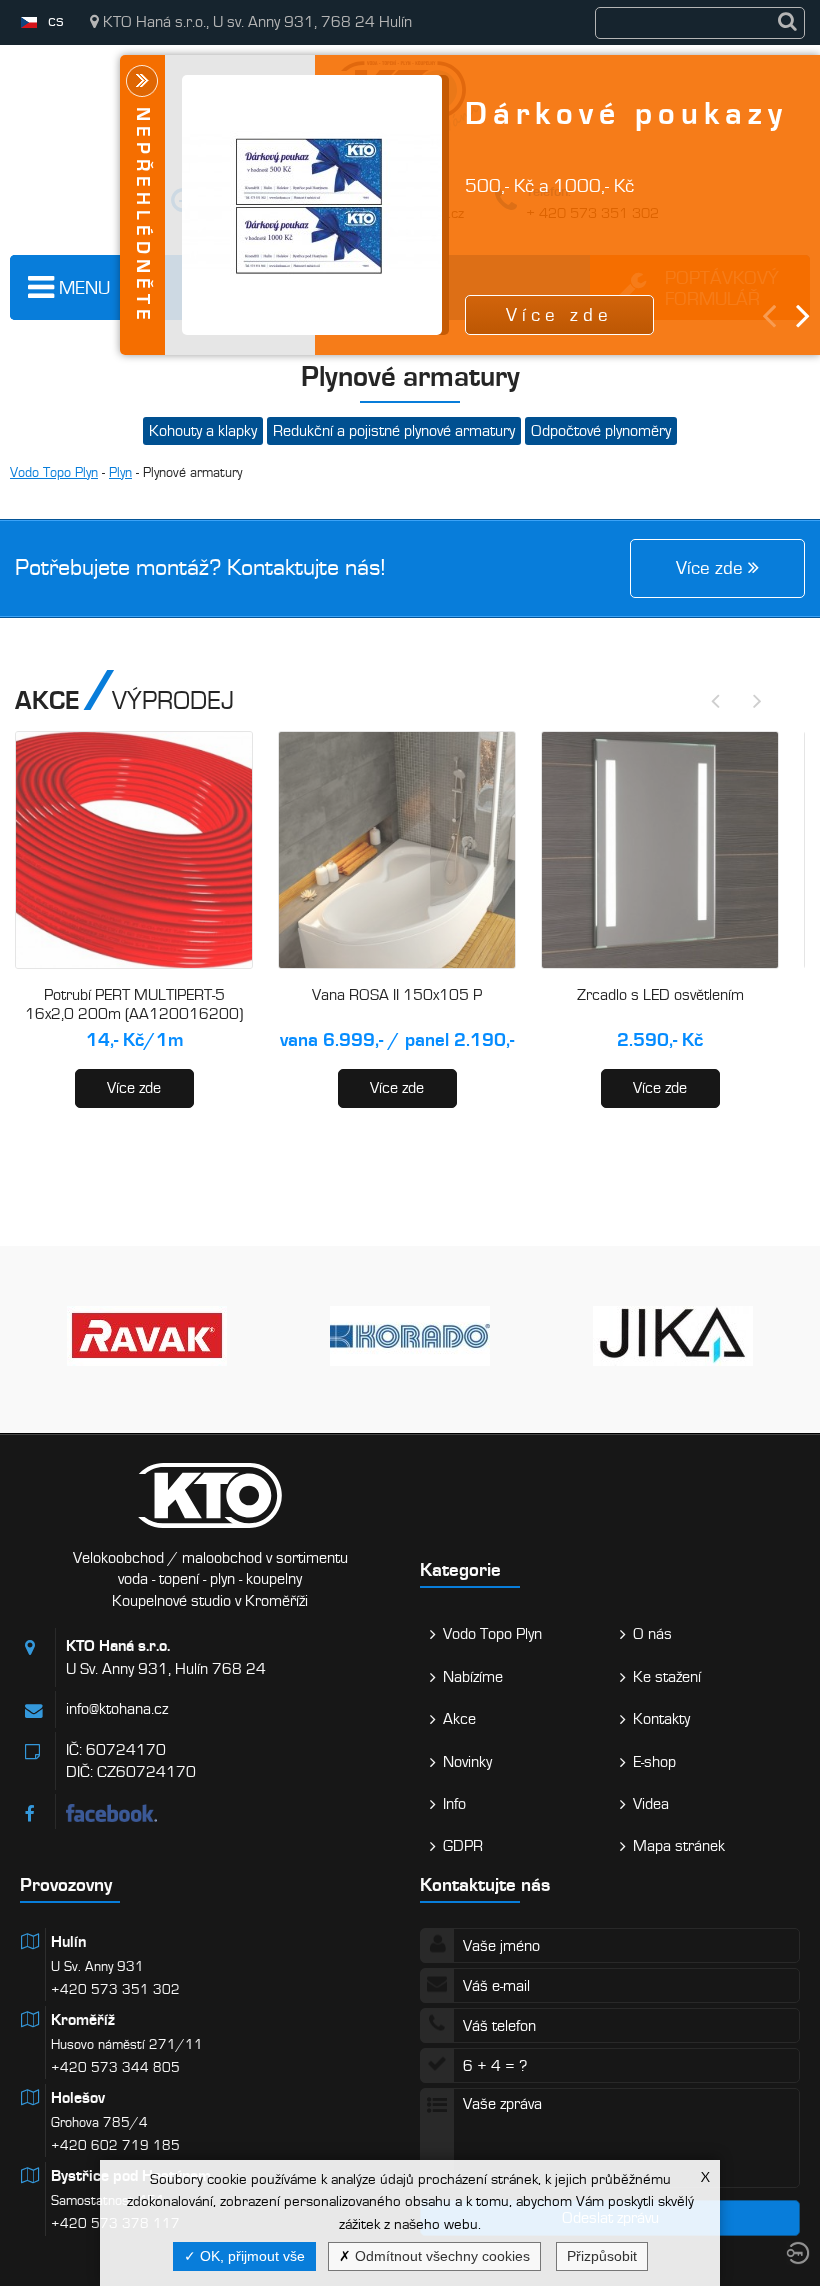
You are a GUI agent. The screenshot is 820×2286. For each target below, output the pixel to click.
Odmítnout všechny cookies (440, 2256)
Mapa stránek (679, 1846)
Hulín (68, 1942)
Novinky (467, 1762)
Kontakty (661, 1719)
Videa (651, 1804)
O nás (652, 1634)
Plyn (120, 472)
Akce (459, 1719)
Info (454, 1804)
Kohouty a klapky (203, 431)
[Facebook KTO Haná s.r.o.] (233, 1813)
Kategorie (460, 1569)
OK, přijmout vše (250, 2256)
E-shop (654, 1762)
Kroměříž (83, 2020)
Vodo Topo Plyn (54, 472)
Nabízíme (473, 1677)
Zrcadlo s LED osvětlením (660, 995)
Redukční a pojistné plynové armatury (394, 431)
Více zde (134, 1088)
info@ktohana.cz (117, 1709)
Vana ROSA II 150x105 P (397, 995)
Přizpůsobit (602, 2256)
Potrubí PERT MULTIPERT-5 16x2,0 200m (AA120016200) (134, 1005)
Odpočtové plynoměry (601, 431)
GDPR (463, 1846)
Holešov (78, 2098)
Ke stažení (667, 1677)
